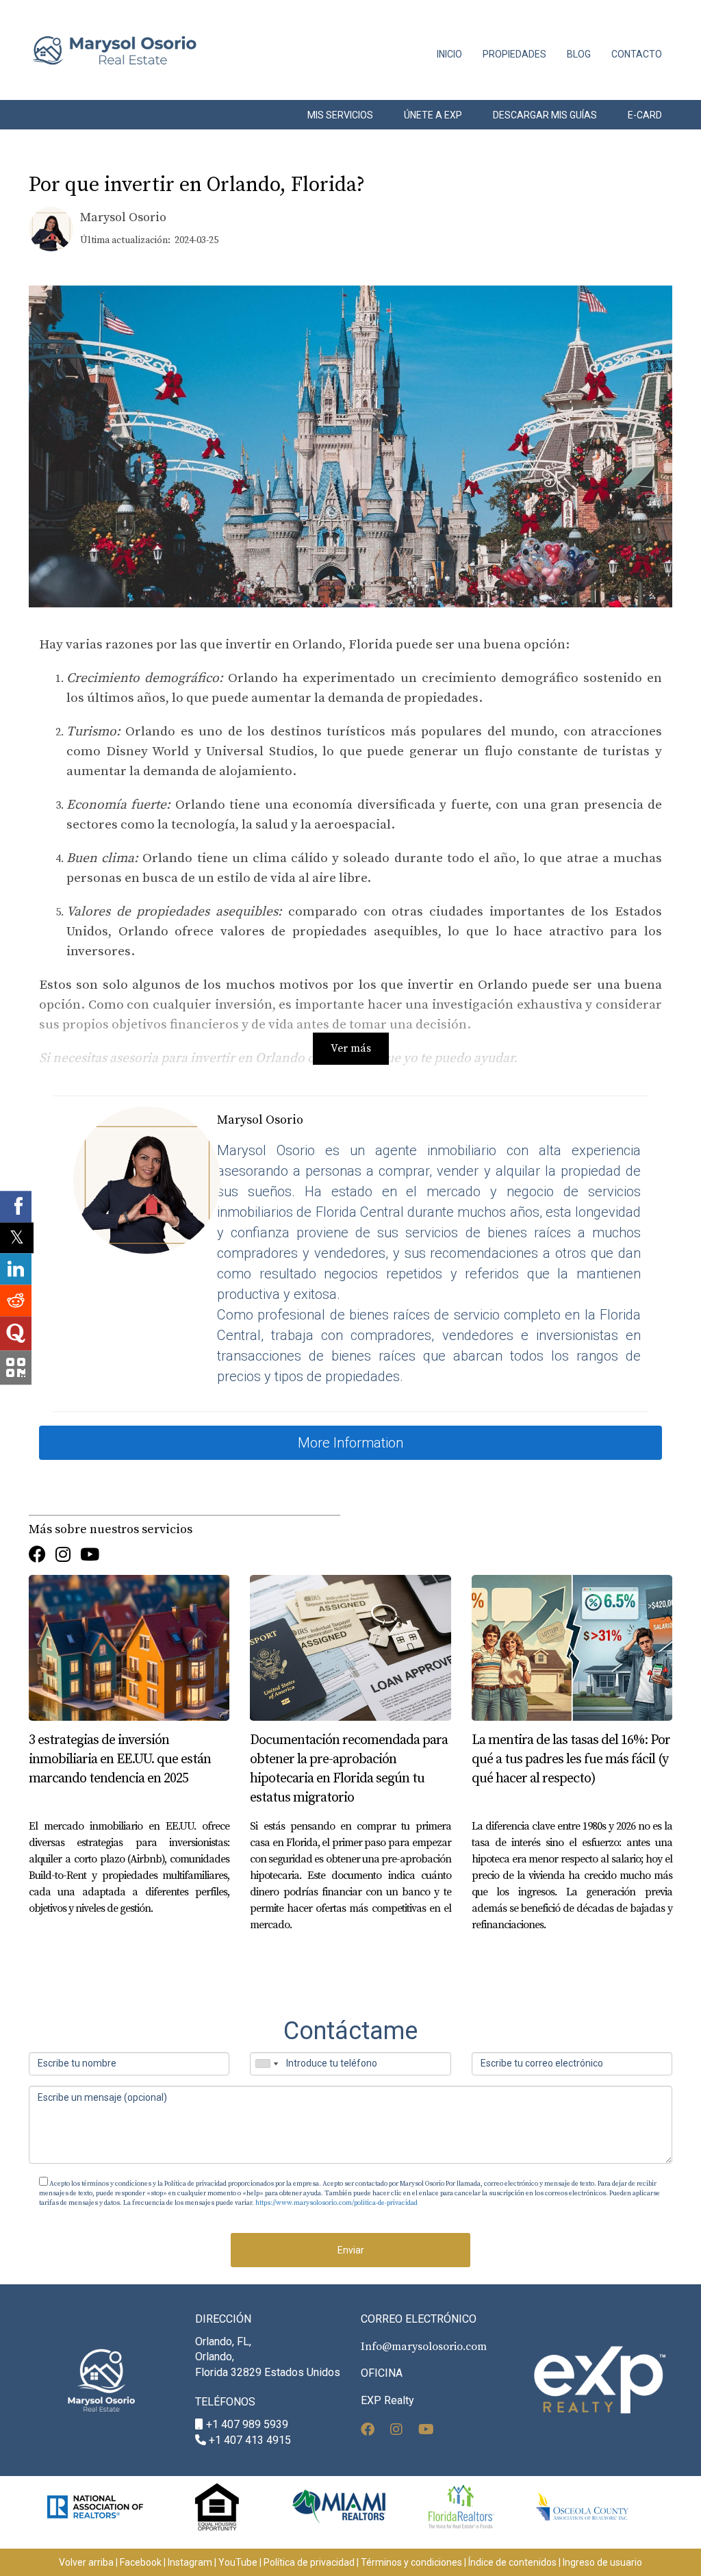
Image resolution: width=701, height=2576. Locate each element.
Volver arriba (86, 2562)
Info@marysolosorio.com (424, 2347)
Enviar (351, 2250)
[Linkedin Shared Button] (16, 1270)
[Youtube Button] (90, 1556)
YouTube (238, 2562)
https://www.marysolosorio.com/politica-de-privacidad (336, 2203)
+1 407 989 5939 (247, 2424)
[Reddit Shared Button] (16, 1301)
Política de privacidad (309, 2562)
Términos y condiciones (411, 2562)
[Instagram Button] (63, 1556)
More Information (350, 1443)
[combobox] (266, 2064)
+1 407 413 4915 (250, 2440)
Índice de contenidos (512, 2562)
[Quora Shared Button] (16, 1334)
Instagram (190, 2562)
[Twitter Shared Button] (17, 1238)
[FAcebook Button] (37, 1556)
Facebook (141, 2562)
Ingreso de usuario (602, 2562)
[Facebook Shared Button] (16, 1207)
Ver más (351, 1048)
